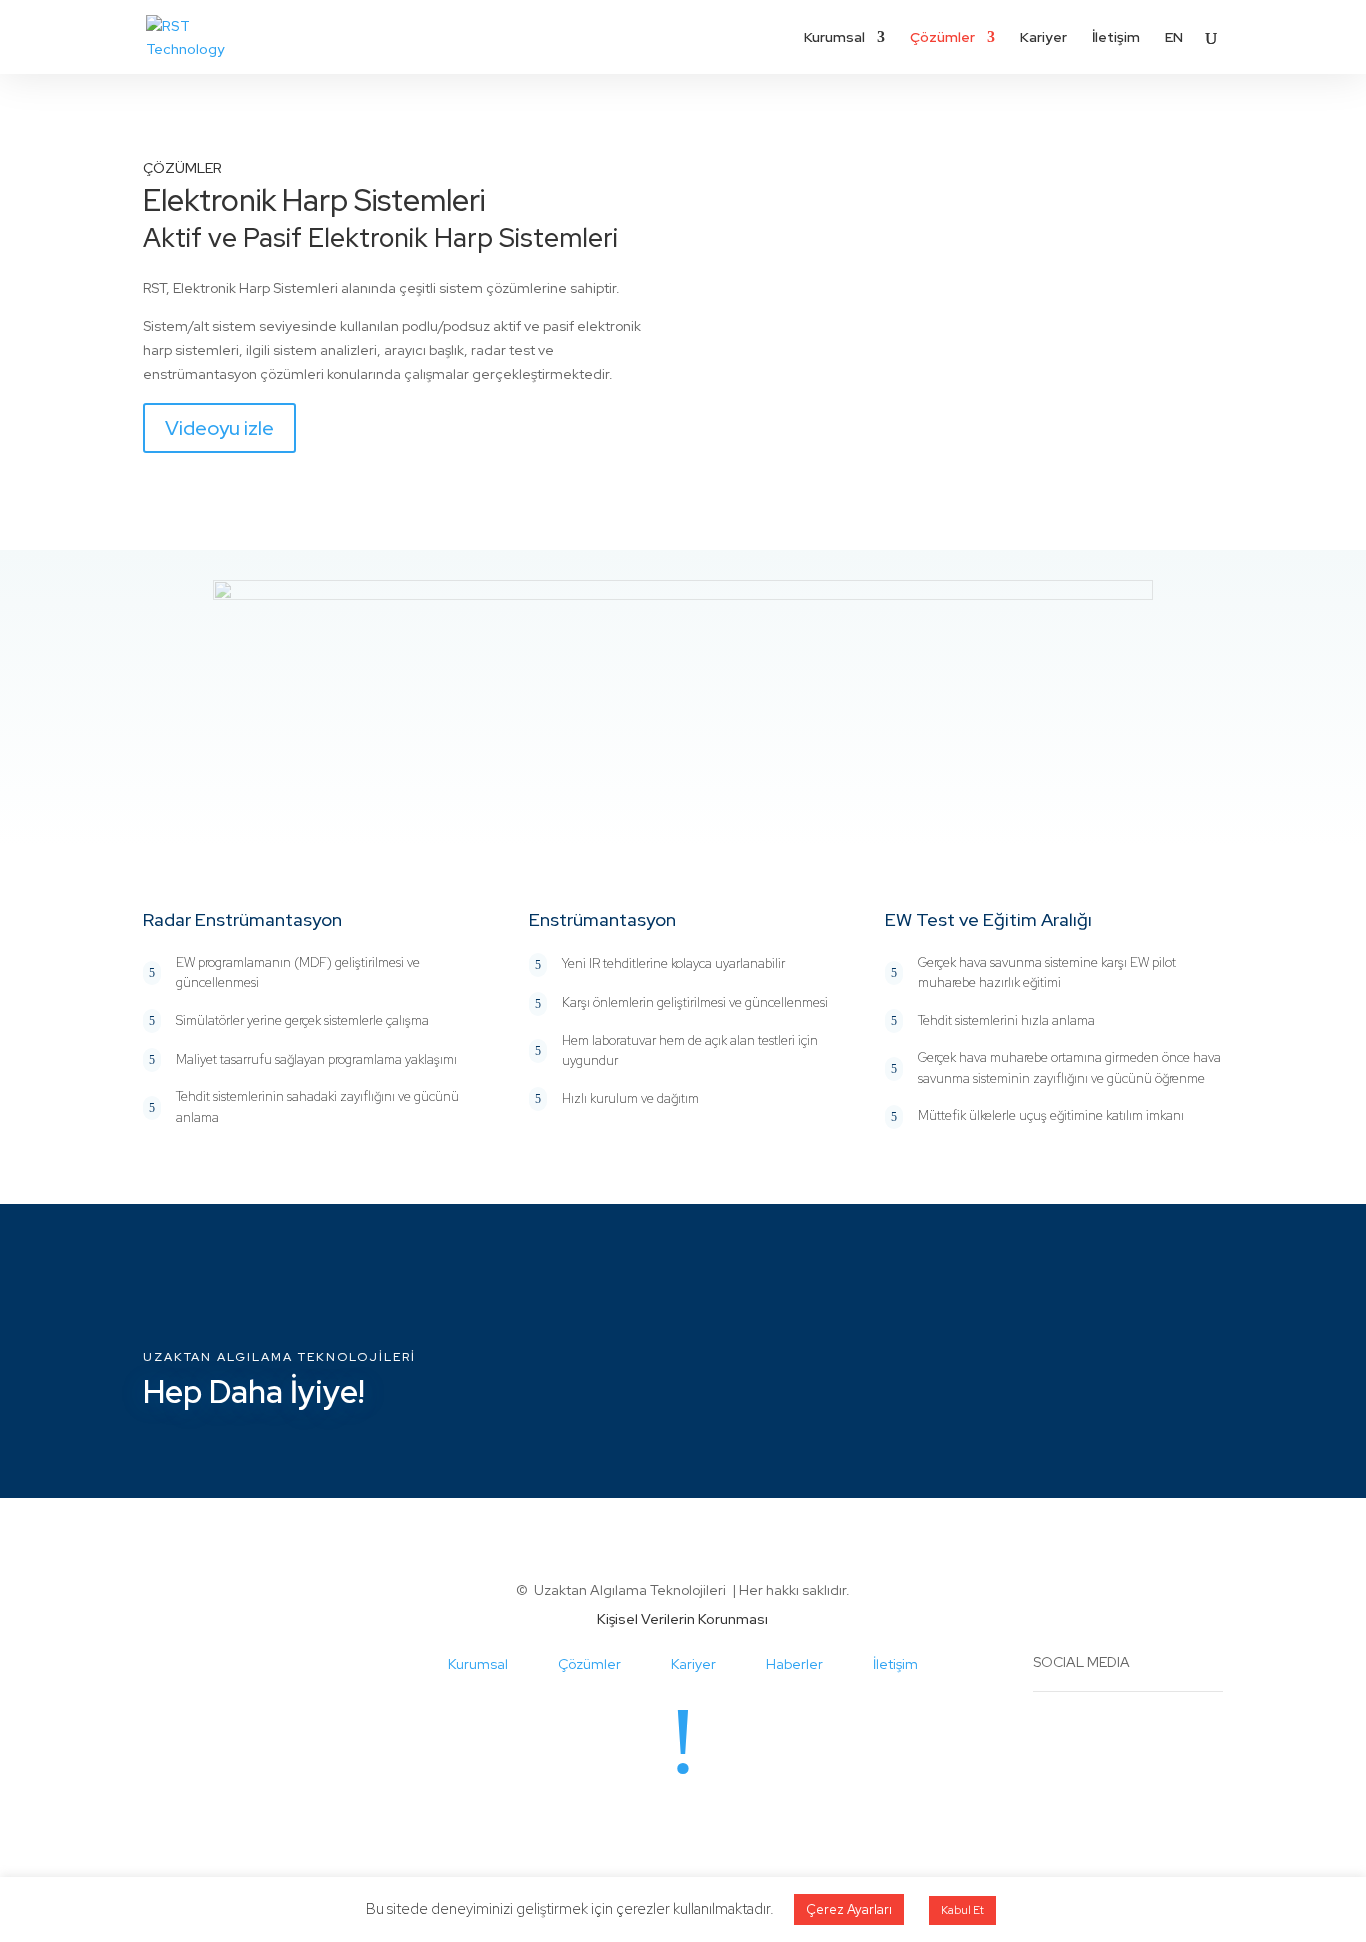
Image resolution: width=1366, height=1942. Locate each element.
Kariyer (1043, 38)
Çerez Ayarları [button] (849, 1909)
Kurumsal (834, 38)
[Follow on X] (703, 1821)
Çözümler (942, 38)
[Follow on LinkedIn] (623, 1821)
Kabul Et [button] (962, 1910)
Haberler (794, 1664)
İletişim (1116, 38)
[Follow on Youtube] (743, 1821)
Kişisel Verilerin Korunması (682, 1619)
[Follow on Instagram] (663, 1821)
